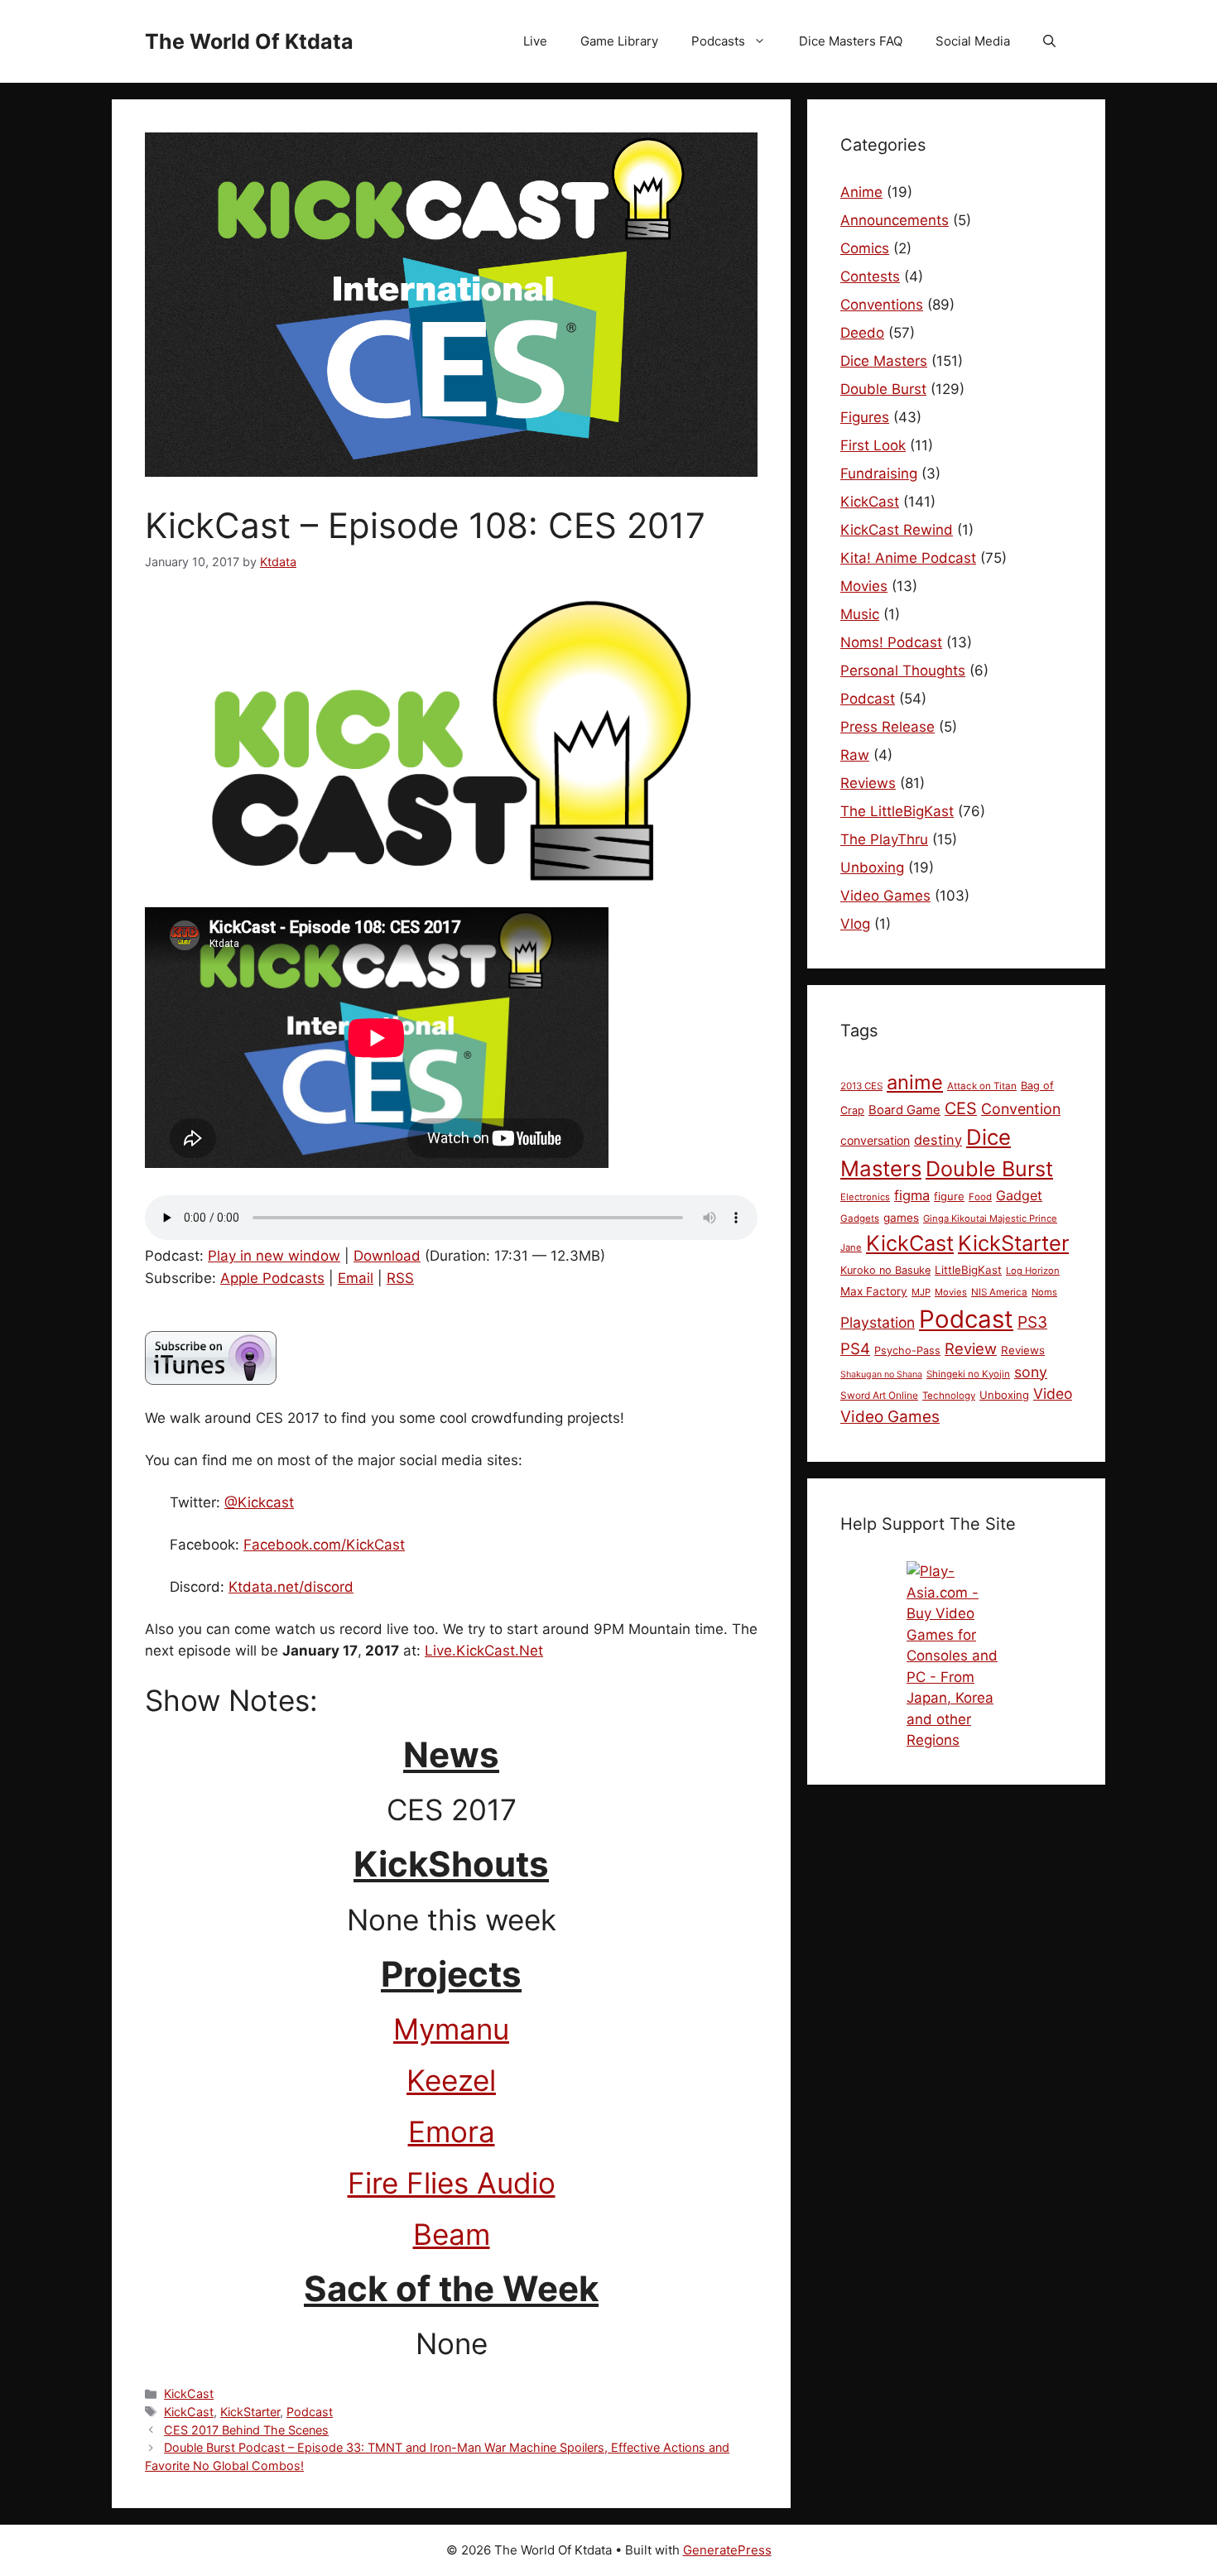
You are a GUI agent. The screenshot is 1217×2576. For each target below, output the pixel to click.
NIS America (999, 1292)
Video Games (885, 896)
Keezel (451, 2080)
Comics (865, 248)
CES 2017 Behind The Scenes (246, 2430)
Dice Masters (884, 361)
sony (1031, 1372)
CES (961, 1108)
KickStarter (250, 2412)
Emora (452, 2131)
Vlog (855, 924)
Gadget (1019, 1195)
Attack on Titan (982, 1086)
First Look (873, 445)
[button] (1049, 41)
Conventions (882, 305)
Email (356, 1278)
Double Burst (883, 389)
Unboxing (872, 867)
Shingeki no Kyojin (968, 1374)
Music (860, 614)
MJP (921, 1292)
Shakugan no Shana (881, 1375)
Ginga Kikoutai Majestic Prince (990, 1218)
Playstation (878, 1322)
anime (915, 1082)
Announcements (895, 220)
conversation (875, 1140)
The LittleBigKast (897, 811)
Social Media (973, 41)
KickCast (189, 2393)
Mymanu (451, 2029)
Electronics (865, 1197)
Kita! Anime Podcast (908, 558)
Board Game (904, 1110)
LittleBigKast (968, 1270)
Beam (452, 2234)
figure (949, 1196)
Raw (855, 755)
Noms (1044, 1292)
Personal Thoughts (903, 670)
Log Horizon (1033, 1271)
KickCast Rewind (897, 530)
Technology (949, 1396)
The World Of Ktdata (249, 41)
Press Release (887, 727)
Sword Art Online (879, 1395)
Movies (864, 586)
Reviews (868, 783)
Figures (865, 417)
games (901, 1218)
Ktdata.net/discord (291, 1587)
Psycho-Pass (907, 1350)
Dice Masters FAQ (851, 41)
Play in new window (274, 1256)
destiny (938, 1140)
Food (980, 1197)
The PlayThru (884, 839)
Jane (851, 1247)
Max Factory (874, 1291)
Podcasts (718, 41)
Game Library (619, 41)
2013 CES (861, 1086)
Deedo (862, 333)
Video (1053, 1394)
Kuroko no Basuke (885, 1270)
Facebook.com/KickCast (324, 1545)
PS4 (855, 1349)
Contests (870, 276)
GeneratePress (727, 2550)
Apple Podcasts (272, 1278)
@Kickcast (259, 1502)
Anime (861, 192)
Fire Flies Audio (452, 2183)
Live (535, 41)
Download (387, 1256)
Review (971, 1348)
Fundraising (879, 473)
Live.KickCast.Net (484, 1651)
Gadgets (860, 1218)
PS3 (1032, 1322)
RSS (400, 1278)
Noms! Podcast (891, 642)
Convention (1021, 1109)
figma (912, 1195)
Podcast (310, 2412)
